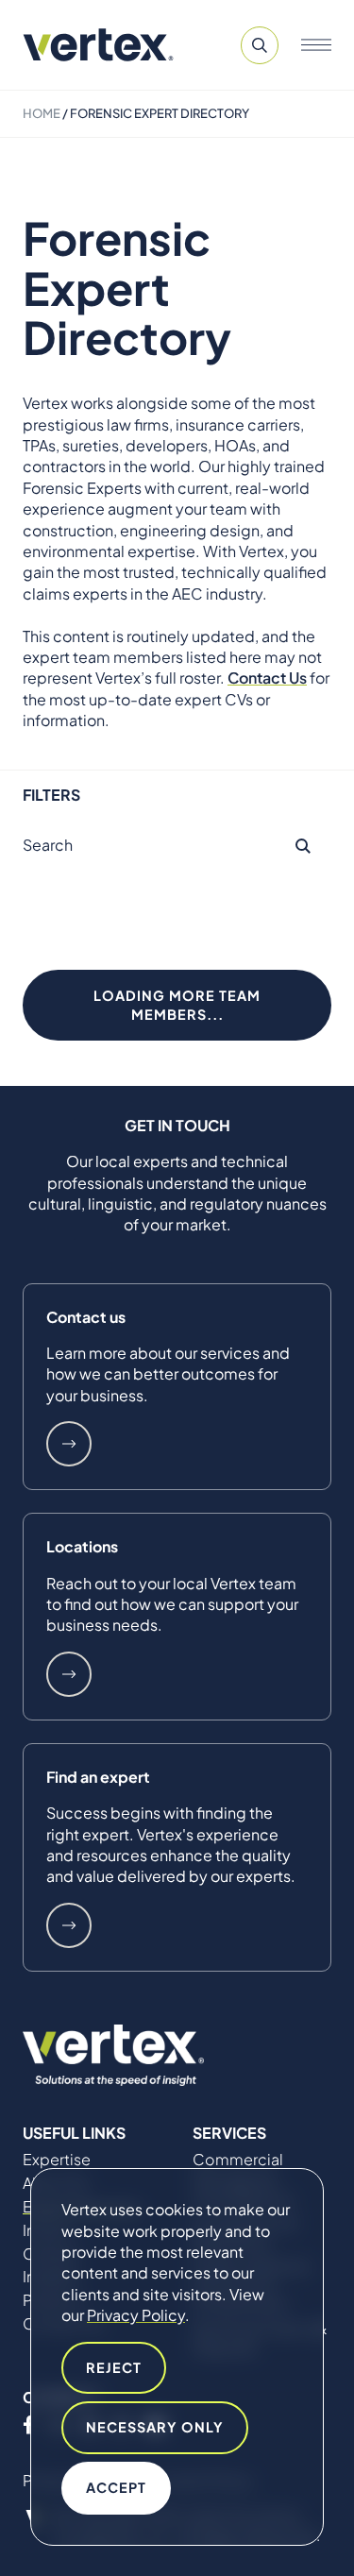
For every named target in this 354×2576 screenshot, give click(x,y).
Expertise (57, 2160)
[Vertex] (98, 45)
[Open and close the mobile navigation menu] (316, 45)
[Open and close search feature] (260, 45)
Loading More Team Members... (177, 1005)
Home (42, 113)
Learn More (69, 1444)
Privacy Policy (136, 2315)
